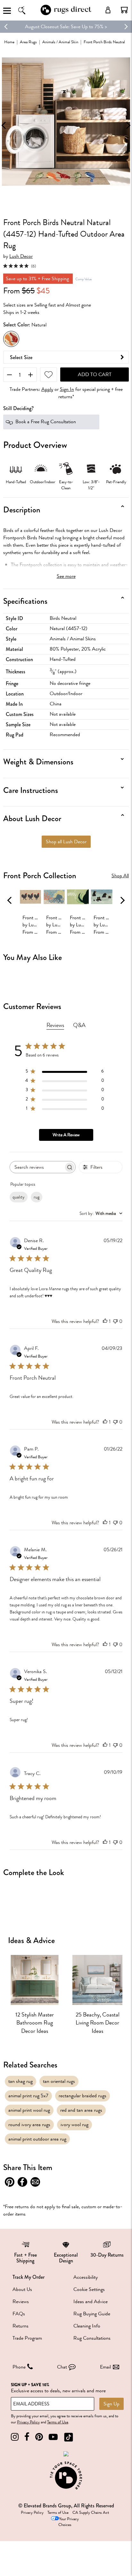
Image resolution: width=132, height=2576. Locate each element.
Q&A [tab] (79, 1025)
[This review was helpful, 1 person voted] (105, 1321)
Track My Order (29, 2277)
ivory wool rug (74, 2125)
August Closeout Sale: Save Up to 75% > (66, 27)
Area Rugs (28, 42)
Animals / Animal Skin (60, 42)
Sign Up (111, 2404)
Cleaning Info (87, 2326)
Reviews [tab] (55, 1025)
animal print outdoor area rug (37, 2139)
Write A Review (66, 1135)
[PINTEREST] (39, 2437)
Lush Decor (21, 256)
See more (66, 576)
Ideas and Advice (91, 2302)
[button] (124, 10)
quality (19, 1197)
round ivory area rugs (29, 2125)
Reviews (21, 2302)
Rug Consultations (92, 2338)
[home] (66, 14)
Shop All (120, 876)
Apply (47, 389)
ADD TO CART (95, 375)
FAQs (19, 2314)
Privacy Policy (28, 2422)
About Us (22, 2289)
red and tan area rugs (81, 2110)
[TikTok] (69, 2437)
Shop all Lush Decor (66, 842)
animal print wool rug (29, 2110)
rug (37, 1197)
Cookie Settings (89, 2289)
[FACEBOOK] (27, 2437)
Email (105, 2367)
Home (9, 42)
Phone (19, 2367)
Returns (21, 2326)
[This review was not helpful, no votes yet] (115, 1321)
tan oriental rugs (59, 2081)
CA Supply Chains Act (91, 2513)
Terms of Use (58, 2422)
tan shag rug (21, 2081)
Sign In (67, 389)
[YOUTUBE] (53, 2437)
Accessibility (86, 2277)
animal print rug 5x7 (28, 2096)
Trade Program (27, 2338)
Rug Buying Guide (92, 2314)
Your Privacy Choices (69, 2522)
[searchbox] (37, 1167)
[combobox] (101, 1213)
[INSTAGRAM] (15, 2437)
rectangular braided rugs (82, 2096)
